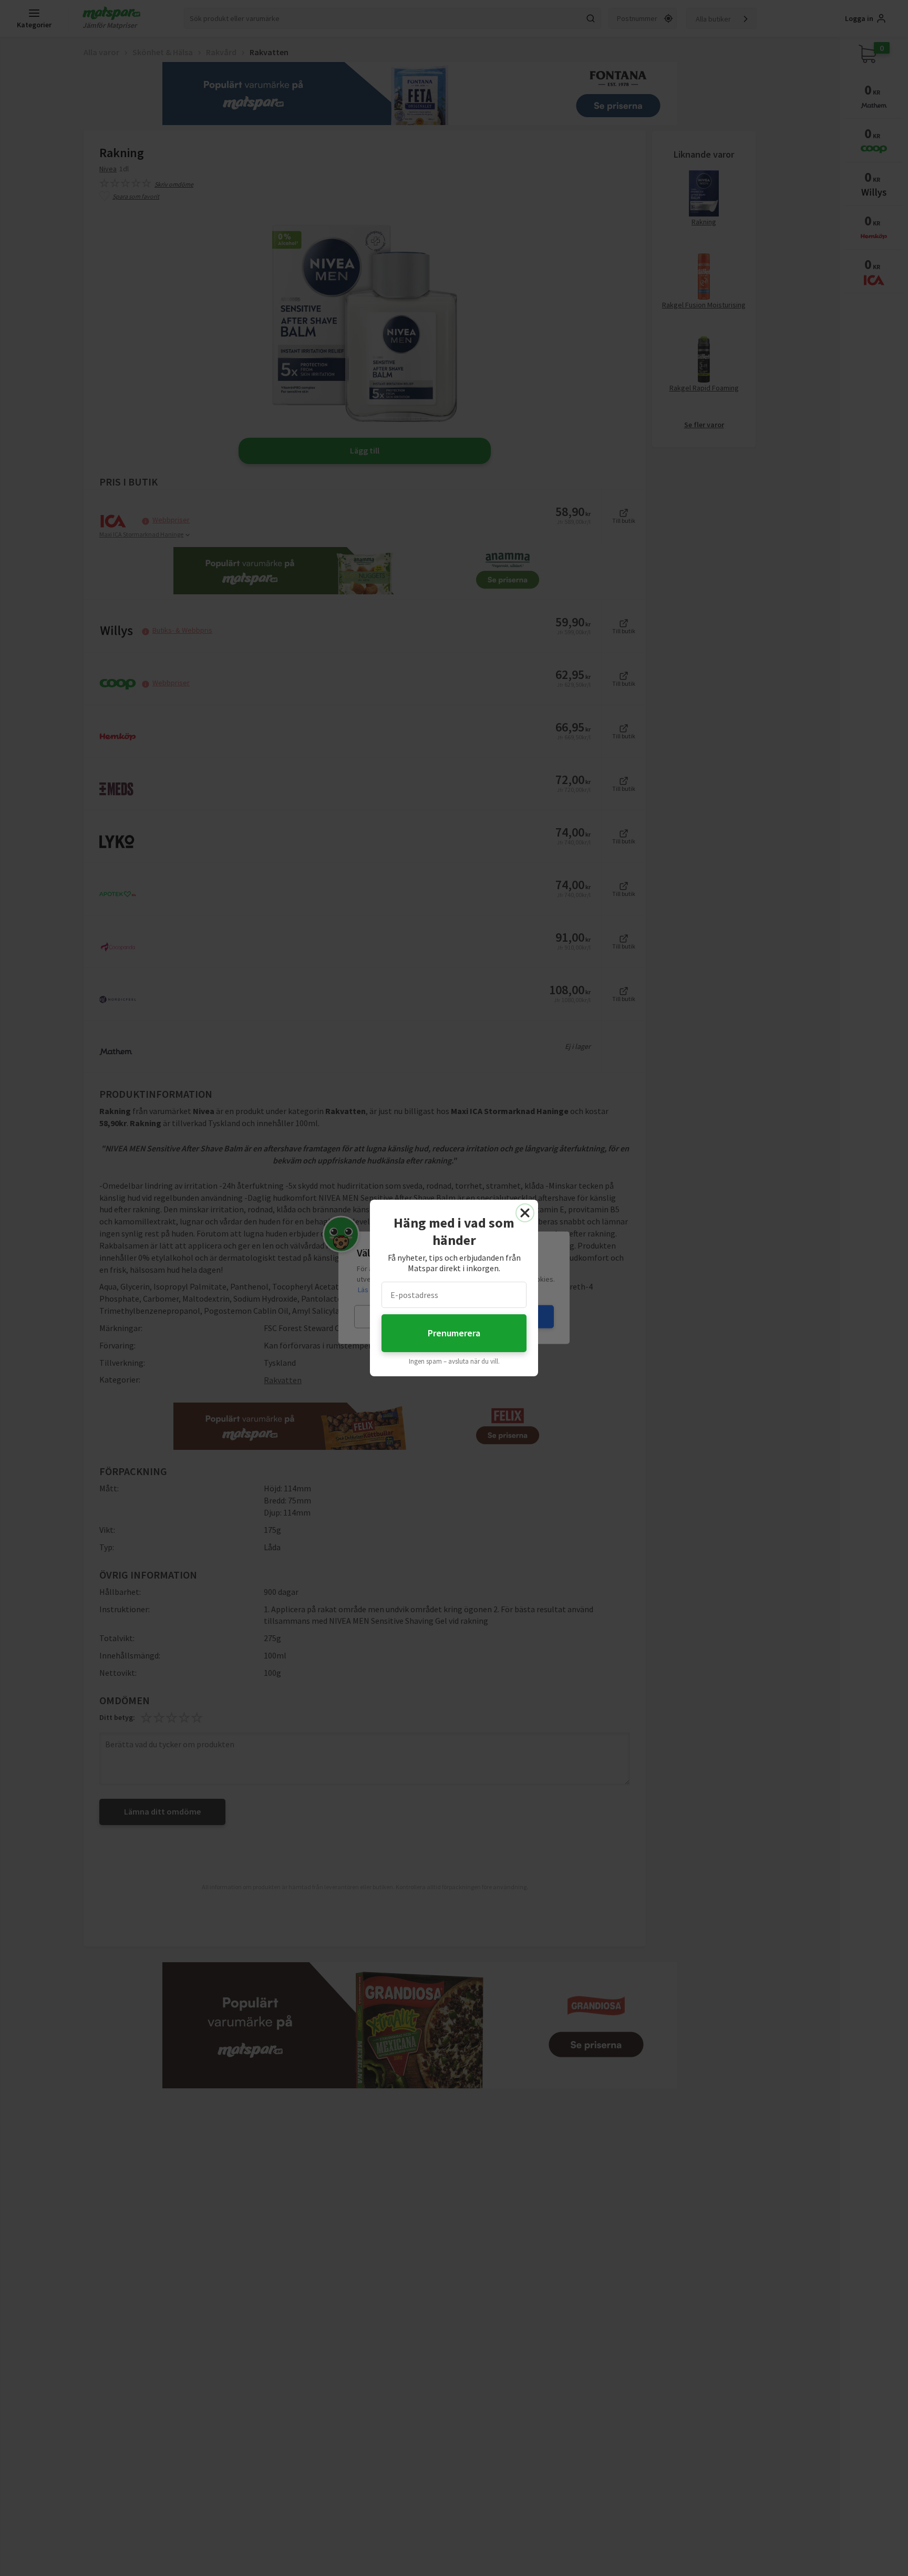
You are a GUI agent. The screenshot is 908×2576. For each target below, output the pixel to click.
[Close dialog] (525, 1213)
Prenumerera (454, 1333)
